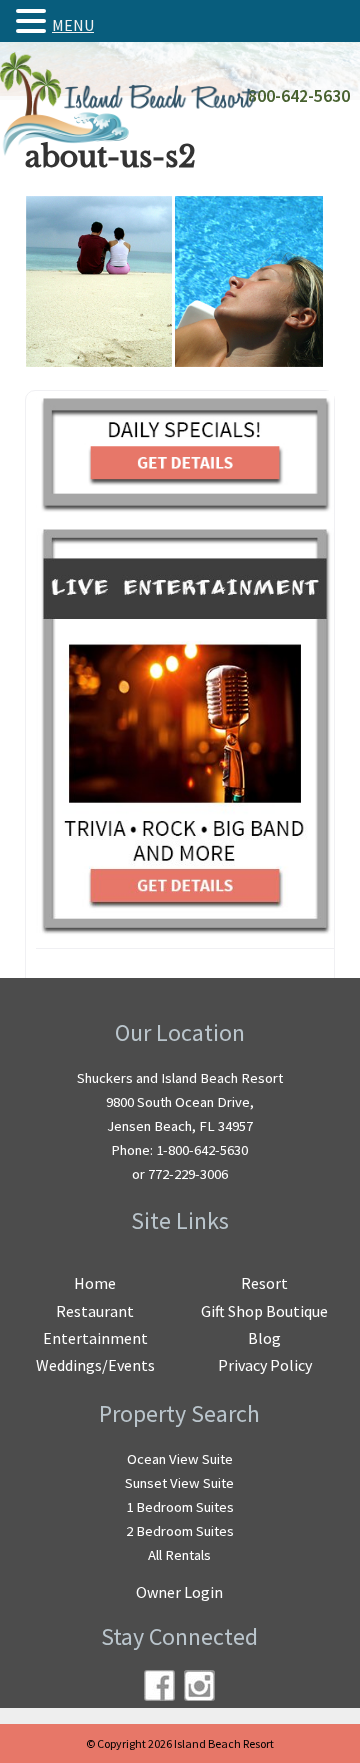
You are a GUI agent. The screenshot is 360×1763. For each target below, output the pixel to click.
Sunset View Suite (179, 1483)
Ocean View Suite (180, 1459)
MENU (73, 25)
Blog (264, 1338)
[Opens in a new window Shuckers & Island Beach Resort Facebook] (159, 1685)
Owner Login (179, 1592)
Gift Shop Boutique (264, 1311)
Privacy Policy (265, 1365)
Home (95, 1283)
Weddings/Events (95, 1365)
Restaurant (95, 1311)
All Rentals (179, 1555)
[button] (34, 21)
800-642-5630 (299, 96)
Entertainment (95, 1338)
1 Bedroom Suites (180, 1507)
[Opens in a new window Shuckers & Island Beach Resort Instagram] (199, 1685)
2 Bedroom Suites (180, 1531)
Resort (264, 1283)
